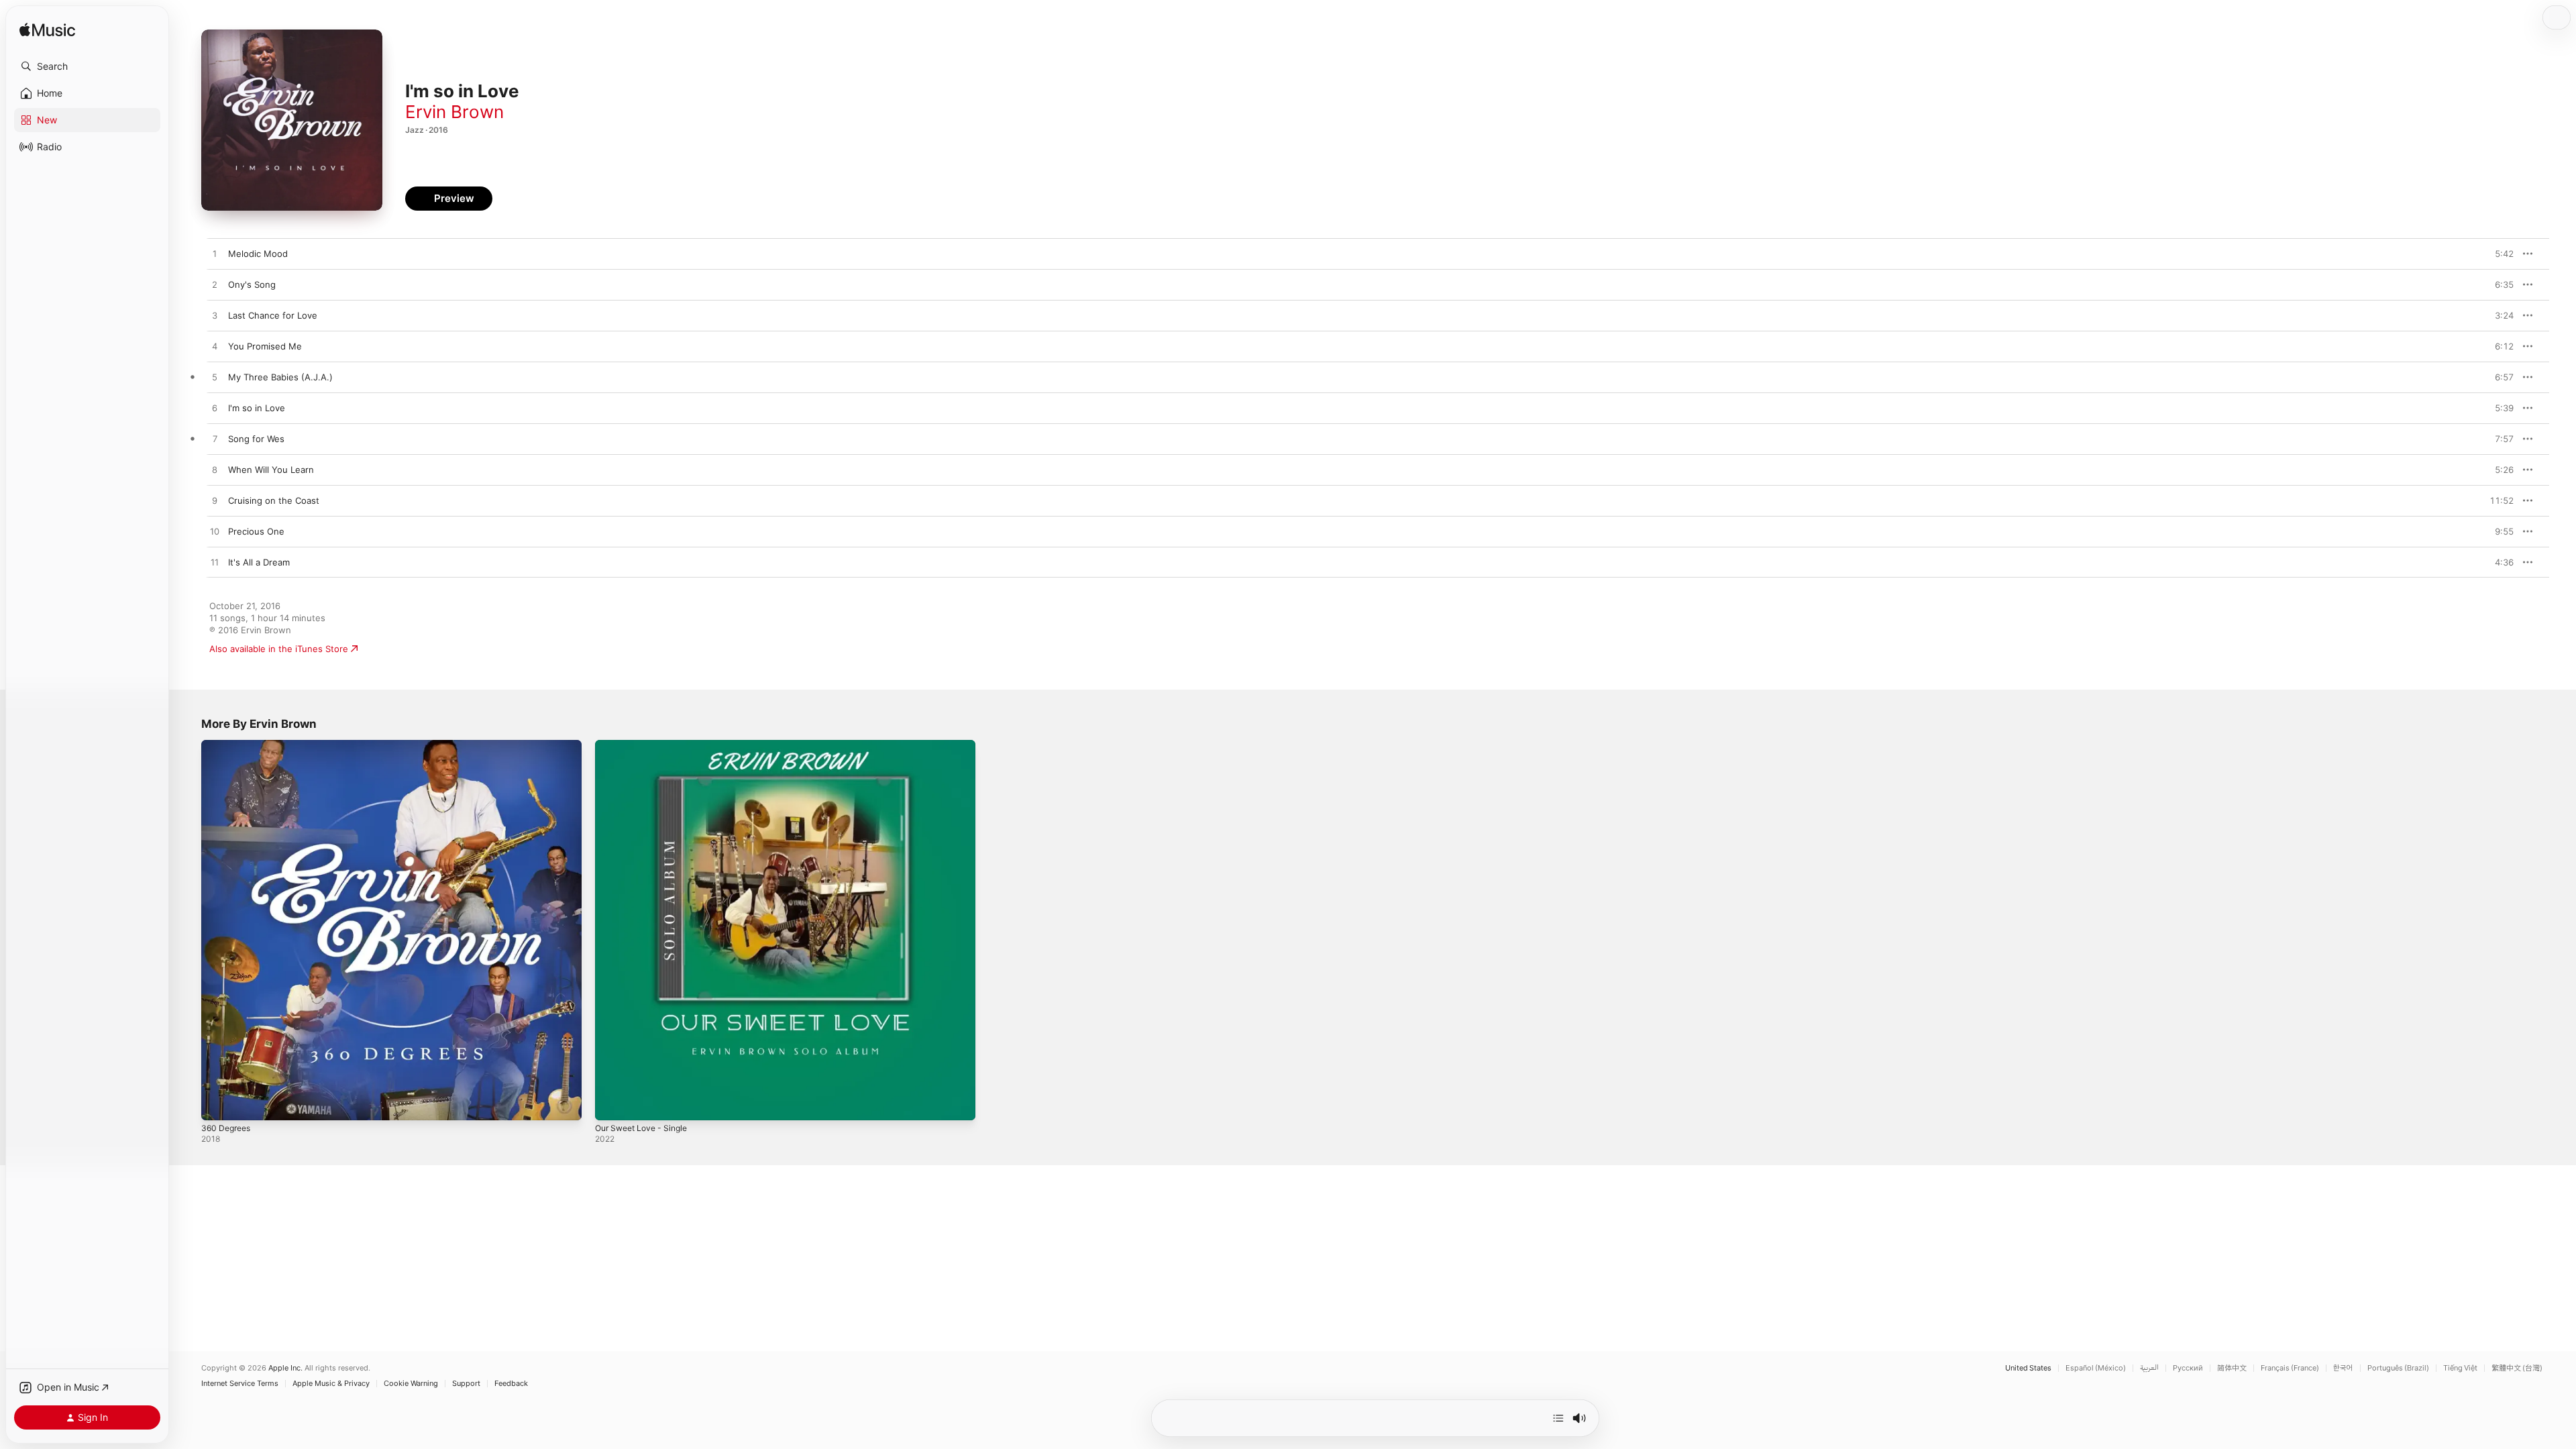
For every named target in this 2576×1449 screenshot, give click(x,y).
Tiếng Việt (2460, 1368)
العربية (2149, 1368)
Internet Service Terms (240, 1384)
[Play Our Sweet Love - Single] (612, 1104)
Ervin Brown (454, 112)
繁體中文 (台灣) (2517, 1368)
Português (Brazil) (2398, 1368)
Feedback (511, 1384)
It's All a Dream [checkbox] (259, 562)
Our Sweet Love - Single (646, 745)
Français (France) (2290, 1368)
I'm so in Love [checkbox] (257, 408)
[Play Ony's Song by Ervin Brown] (215, 285)
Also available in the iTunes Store (279, 649)
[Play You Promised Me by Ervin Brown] (215, 347)
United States (2028, 1368)
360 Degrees (228, 745)
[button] (87, 66)
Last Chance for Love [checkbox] (273, 315)
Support (466, 1384)
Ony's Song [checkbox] (252, 284)
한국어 (2343, 1368)
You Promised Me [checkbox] (265, 346)
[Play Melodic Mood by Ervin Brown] (215, 254)
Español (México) (2096, 1368)
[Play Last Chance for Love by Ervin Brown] (215, 316)
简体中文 (2232, 1368)
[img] (47, 31)
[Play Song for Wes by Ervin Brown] (215, 439)
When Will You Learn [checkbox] (271, 470)
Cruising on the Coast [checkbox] (274, 500)
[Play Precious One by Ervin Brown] (215, 532)
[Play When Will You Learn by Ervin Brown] (215, 470)
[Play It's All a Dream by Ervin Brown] (215, 563)
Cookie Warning (411, 1384)
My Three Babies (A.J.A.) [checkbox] (280, 377)
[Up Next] (1558, 1418)
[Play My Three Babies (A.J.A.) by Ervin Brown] (215, 378)
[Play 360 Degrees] (218, 1104)
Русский (2188, 1368)
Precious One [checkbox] (256, 531)
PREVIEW (2499, 254)
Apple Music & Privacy (331, 1384)
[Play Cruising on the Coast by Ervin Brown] (215, 501)
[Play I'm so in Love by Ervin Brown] (215, 409)
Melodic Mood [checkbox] (258, 254)
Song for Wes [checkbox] (256, 439)
